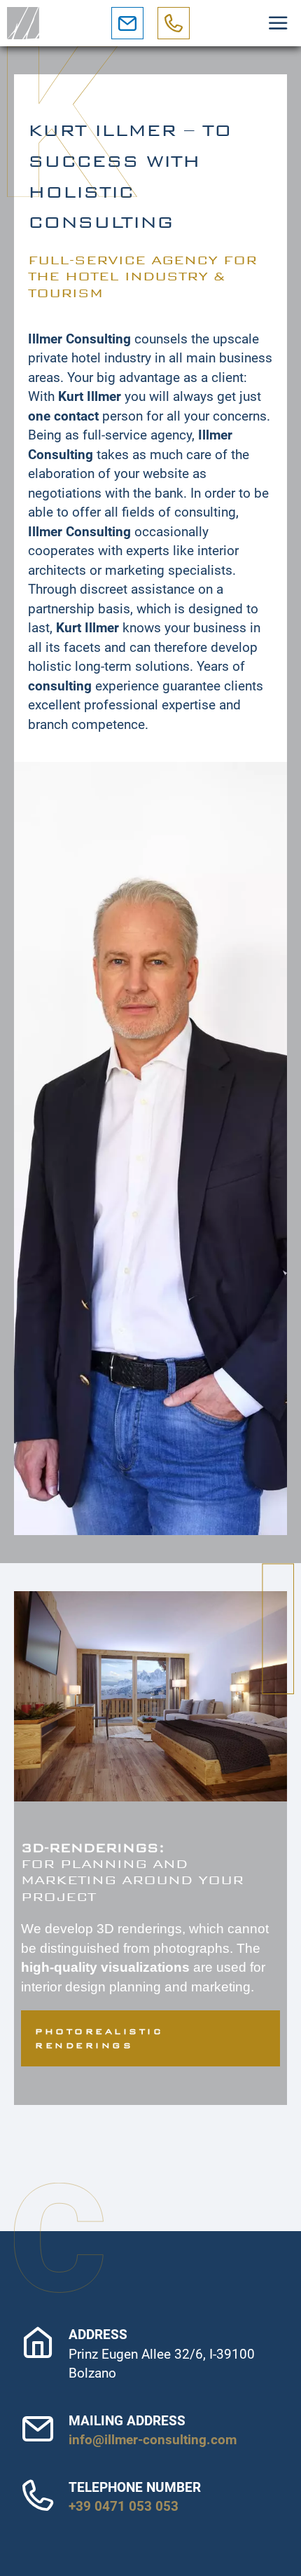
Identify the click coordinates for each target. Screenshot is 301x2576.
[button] (278, 23)
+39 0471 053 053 (124, 2506)
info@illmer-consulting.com (153, 2440)
